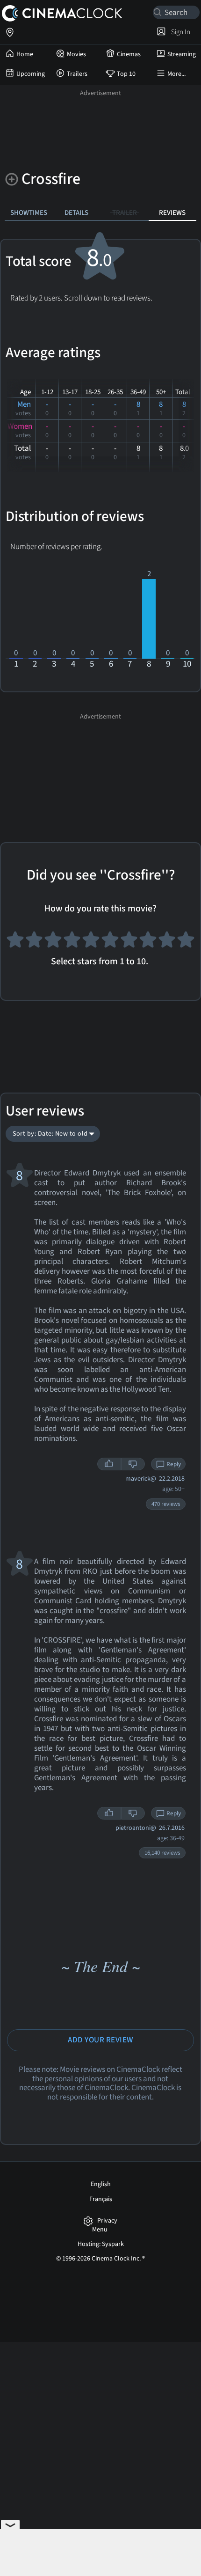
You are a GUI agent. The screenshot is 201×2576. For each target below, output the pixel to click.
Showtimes (29, 213)
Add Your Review (100, 2040)
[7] (129, 942)
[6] (110, 942)
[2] (34, 942)
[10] (186, 942)
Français (101, 2199)
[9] (167, 942)
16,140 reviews (162, 1853)
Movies (76, 54)
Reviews (172, 213)
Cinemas (129, 54)
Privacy (107, 2221)
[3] (53, 942)
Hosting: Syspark (101, 2244)
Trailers (77, 74)
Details (76, 213)
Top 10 (126, 74)
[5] (91, 942)
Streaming (182, 54)
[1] (15, 942)
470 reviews (166, 1504)
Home (25, 54)
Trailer (125, 213)
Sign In (179, 32)
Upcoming (31, 74)
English (101, 2184)
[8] (148, 942)
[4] (72, 942)
